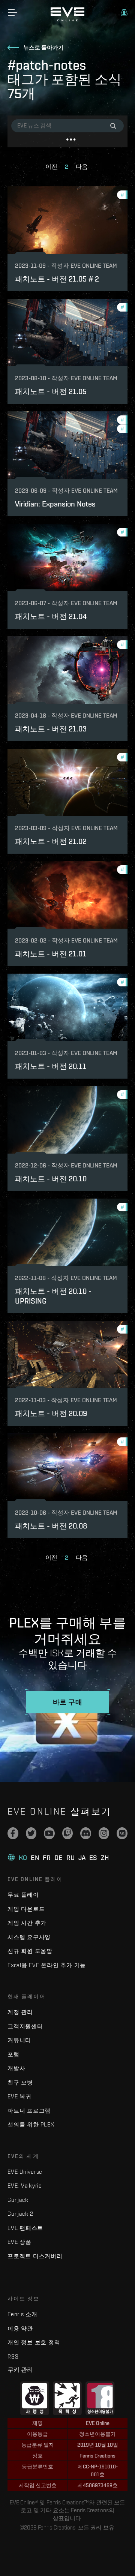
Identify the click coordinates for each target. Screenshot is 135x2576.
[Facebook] (13, 1833)
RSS (13, 2356)
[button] (124, 13)
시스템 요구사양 (29, 1937)
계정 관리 (20, 2012)
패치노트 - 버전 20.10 (51, 1179)
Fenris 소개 (22, 2314)
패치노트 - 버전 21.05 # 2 (57, 279)
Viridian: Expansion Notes (55, 504)
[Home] (67, 19)
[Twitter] (31, 1833)
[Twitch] (68, 1833)
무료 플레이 (23, 1895)
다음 (82, 167)
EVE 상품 (19, 2242)
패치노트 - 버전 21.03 (51, 729)
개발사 (16, 2068)
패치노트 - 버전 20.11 (51, 1066)
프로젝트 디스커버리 (35, 2256)
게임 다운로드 (26, 1909)
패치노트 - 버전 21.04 (51, 616)
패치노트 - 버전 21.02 (51, 841)
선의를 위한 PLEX (31, 2124)
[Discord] (86, 1833)
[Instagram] (104, 1833)
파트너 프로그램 (29, 2111)
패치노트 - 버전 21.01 (51, 954)
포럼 (13, 2054)
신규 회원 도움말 (30, 1951)
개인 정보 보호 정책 (34, 2342)
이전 (51, 167)
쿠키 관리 (20, 2369)
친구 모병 (20, 2082)
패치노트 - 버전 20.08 (51, 1526)
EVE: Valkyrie (25, 2186)
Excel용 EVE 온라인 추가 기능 (47, 1965)
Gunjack (18, 2200)
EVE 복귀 (19, 2096)
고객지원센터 (25, 2026)
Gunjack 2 (20, 2214)
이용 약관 (20, 2328)
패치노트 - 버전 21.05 (51, 391)
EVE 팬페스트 (25, 2228)
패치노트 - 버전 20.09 (51, 1413)
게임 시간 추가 (27, 1923)
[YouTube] (49, 1833)
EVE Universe (25, 2172)
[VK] (122, 1833)
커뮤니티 (19, 2040)
